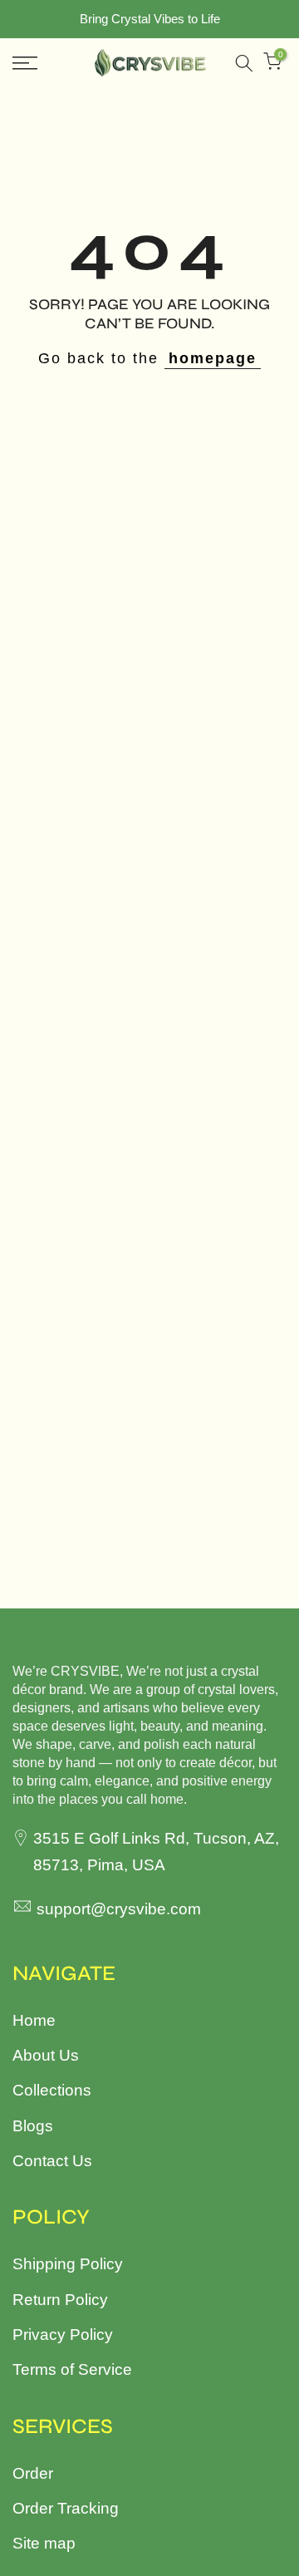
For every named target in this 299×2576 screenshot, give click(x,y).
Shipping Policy (68, 2264)
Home (34, 2020)
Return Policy (60, 2300)
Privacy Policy (63, 2335)
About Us (46, 2055)
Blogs (33, 2126)
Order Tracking (66, 2508)
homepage (213, 358)
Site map (44, 2543)
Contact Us (52, 2161)
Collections (52, 2090)
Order (33, 2473)
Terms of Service (72, 2369)
